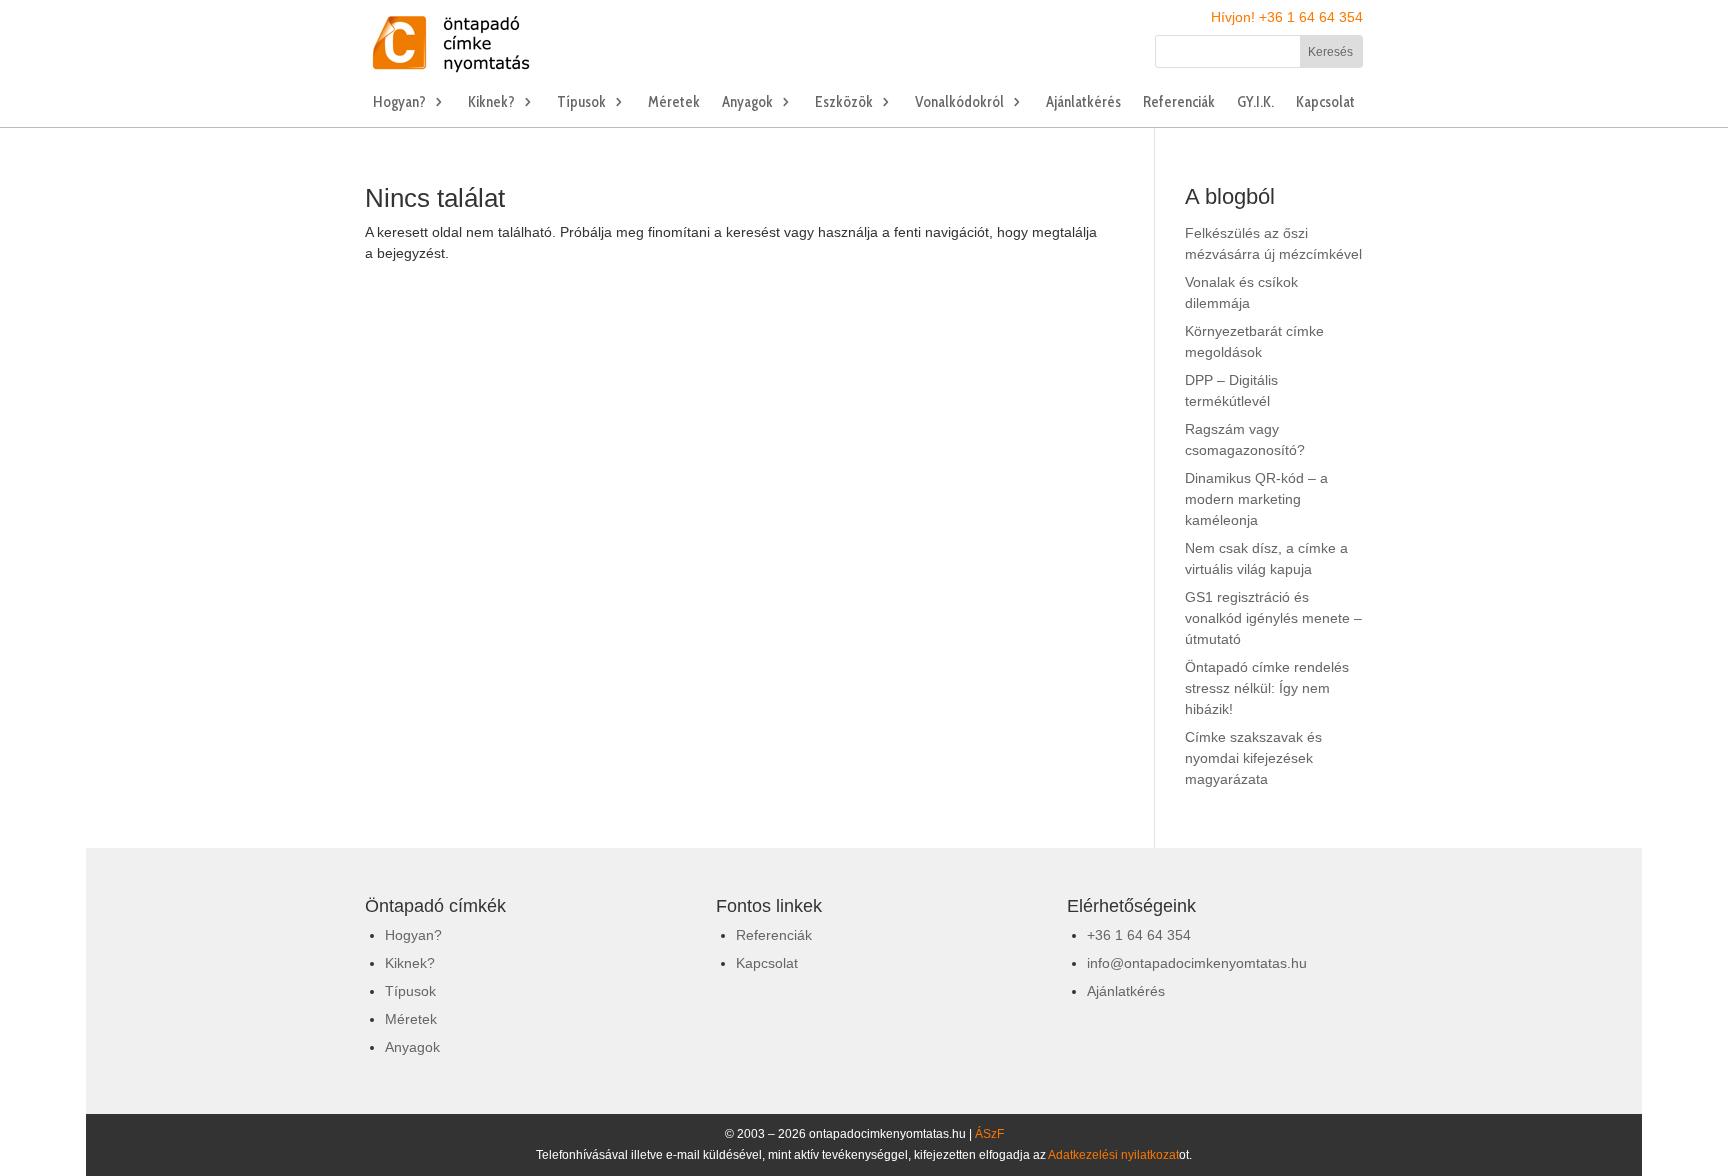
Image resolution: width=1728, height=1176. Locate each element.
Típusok (581, 103)
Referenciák (1179, 103)
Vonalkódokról (959, 103)
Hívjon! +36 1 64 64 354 (1287, 17)
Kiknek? (491, 103)
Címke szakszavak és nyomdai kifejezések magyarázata (1253, 758)
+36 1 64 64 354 (1139, 935)
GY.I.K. (1255, 103)
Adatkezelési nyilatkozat (1113, 1155)
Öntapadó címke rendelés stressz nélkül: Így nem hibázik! (1267, 688)
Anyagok (747, 103)
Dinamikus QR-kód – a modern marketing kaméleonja (1256, 499)
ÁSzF (989, 1134)
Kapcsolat (1325, 103)
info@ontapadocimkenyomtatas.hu (1197, 963)
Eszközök (844, 103)
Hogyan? (399, 103)
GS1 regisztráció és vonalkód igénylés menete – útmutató (1273, 618)
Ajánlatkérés (1083, 103)
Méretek (674, 103)
